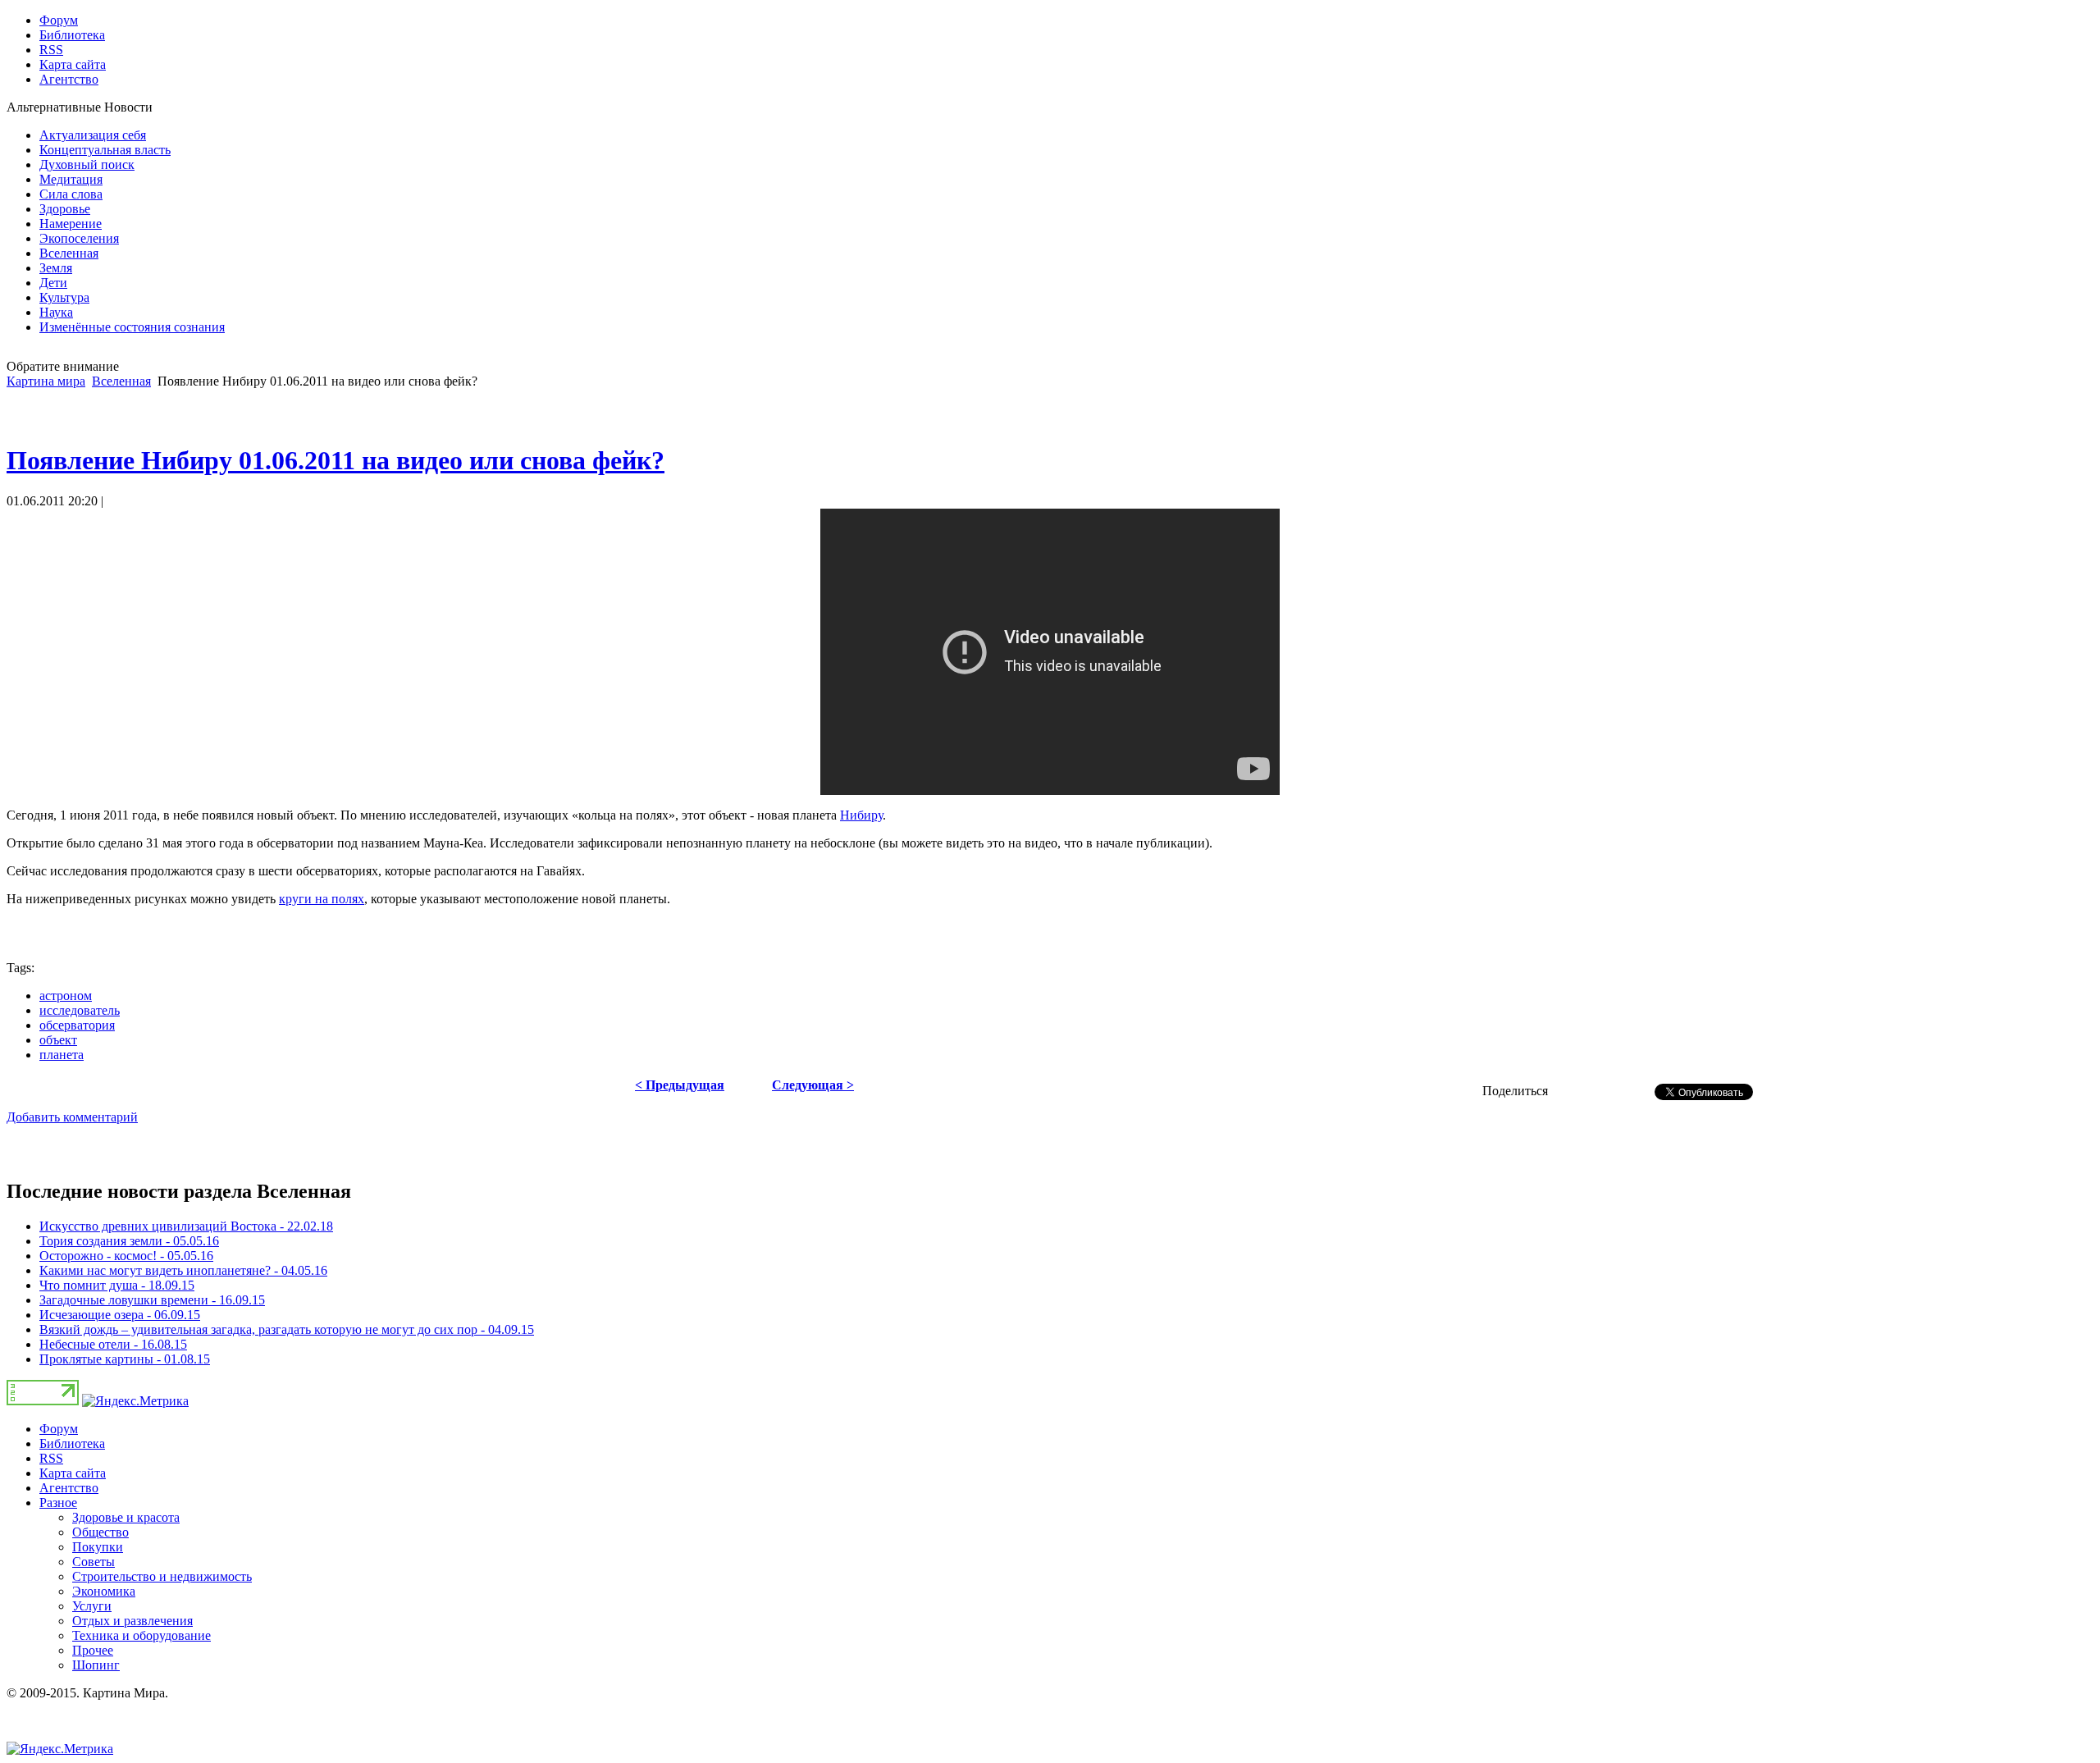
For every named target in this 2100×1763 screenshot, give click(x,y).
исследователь (80, 1010)
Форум (59, 1429)
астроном (66, 996)
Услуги (92, 1606)
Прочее (93, 1650)
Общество (100, 1532)
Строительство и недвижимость (162, 1576)
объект (58, 1040)
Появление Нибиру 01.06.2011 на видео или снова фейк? (336, 460)
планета (62, 1055)
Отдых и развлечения (132, 1621)
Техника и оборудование (142, 1635)
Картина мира (46, 381)
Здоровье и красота (126, 1517)
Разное (58, 1503)
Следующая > (813, 1085)
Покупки (98, 1547)
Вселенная (121, 381)
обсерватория (77, 1025)
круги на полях (322, 899)
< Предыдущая (680, 1085)
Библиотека (72, 1443)
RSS (51, 1458)
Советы (94, 1562)
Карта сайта (73, 1473)
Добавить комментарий (72, 1117)
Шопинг (96, 1665)
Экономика (104, 1591)
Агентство (69, 1488)
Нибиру (861, 815)
